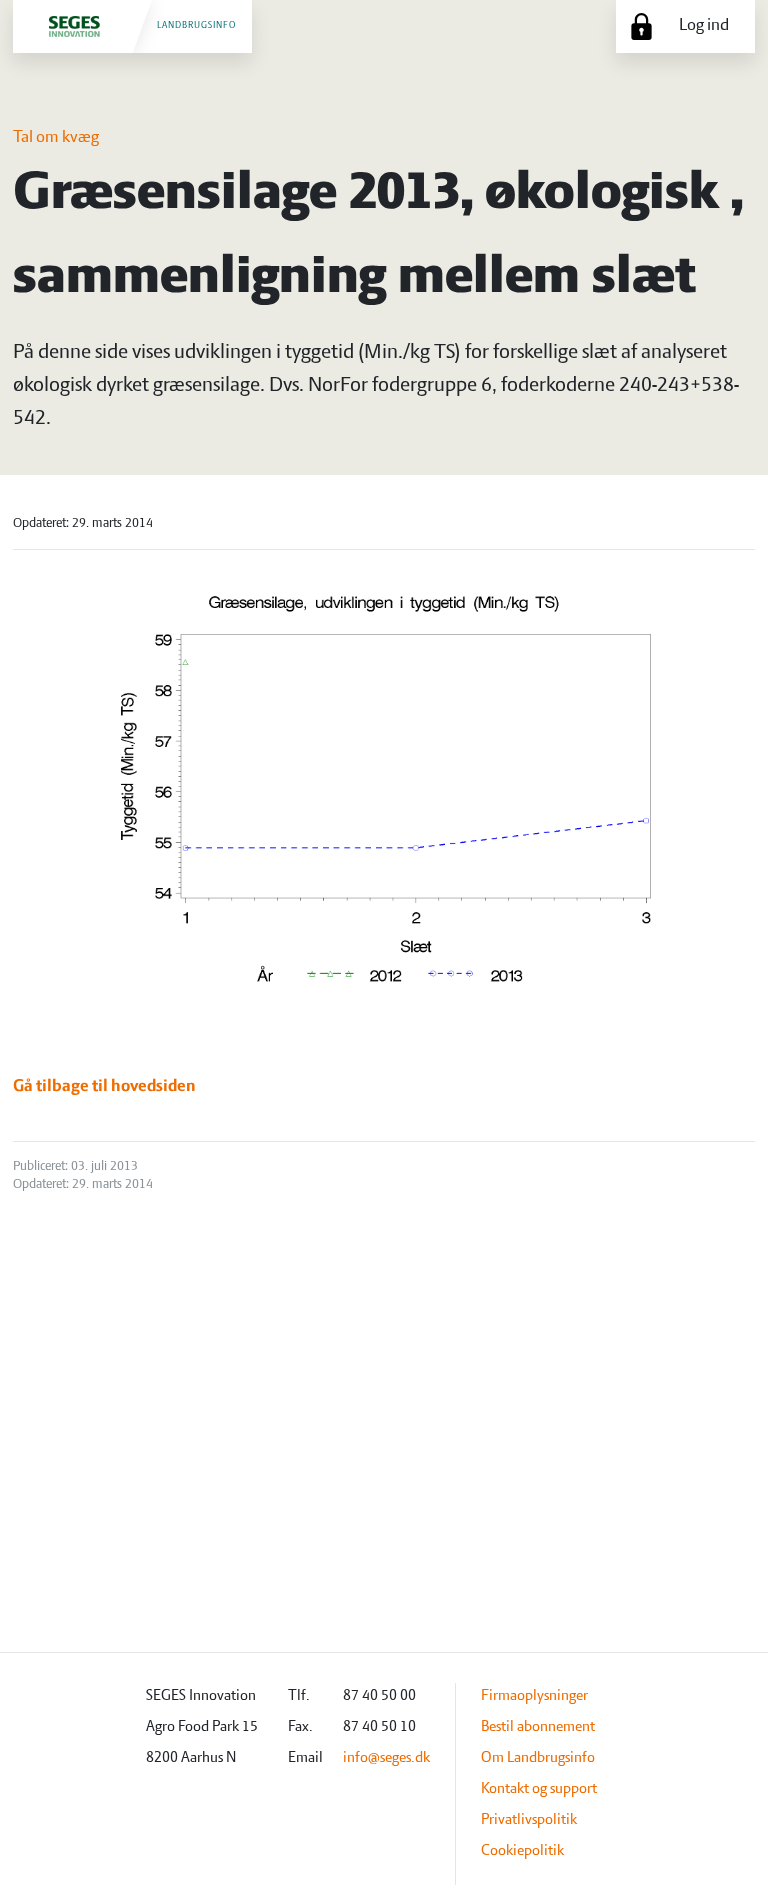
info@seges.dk (386, 1758)
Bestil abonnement (538, 1727)
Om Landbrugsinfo (538, 1758)
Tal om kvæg (56, 138)
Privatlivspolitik (529, 1820)
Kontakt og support (539, 1789)
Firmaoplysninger (534, 1696)
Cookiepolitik (522, 1851)
